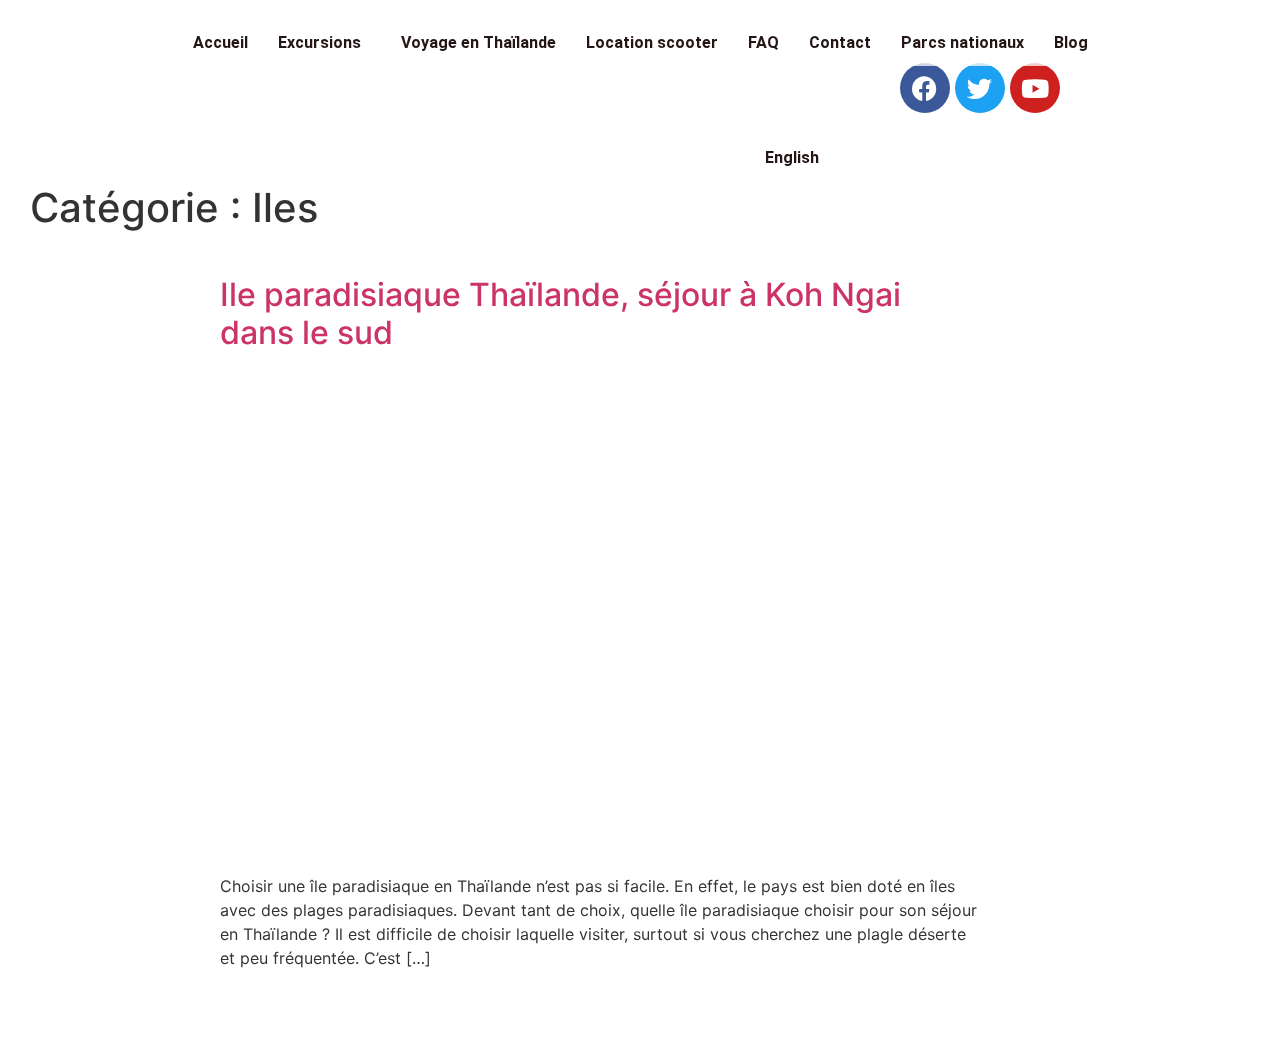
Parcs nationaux (962, 42)
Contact (840, 42)
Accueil (220, 42)
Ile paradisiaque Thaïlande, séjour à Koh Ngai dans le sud (560, 313)
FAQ (763, 42)
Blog (1071, 42)
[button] (324, 43)
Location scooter (652, 42)
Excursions (319, 42)
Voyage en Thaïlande (478, 42)
